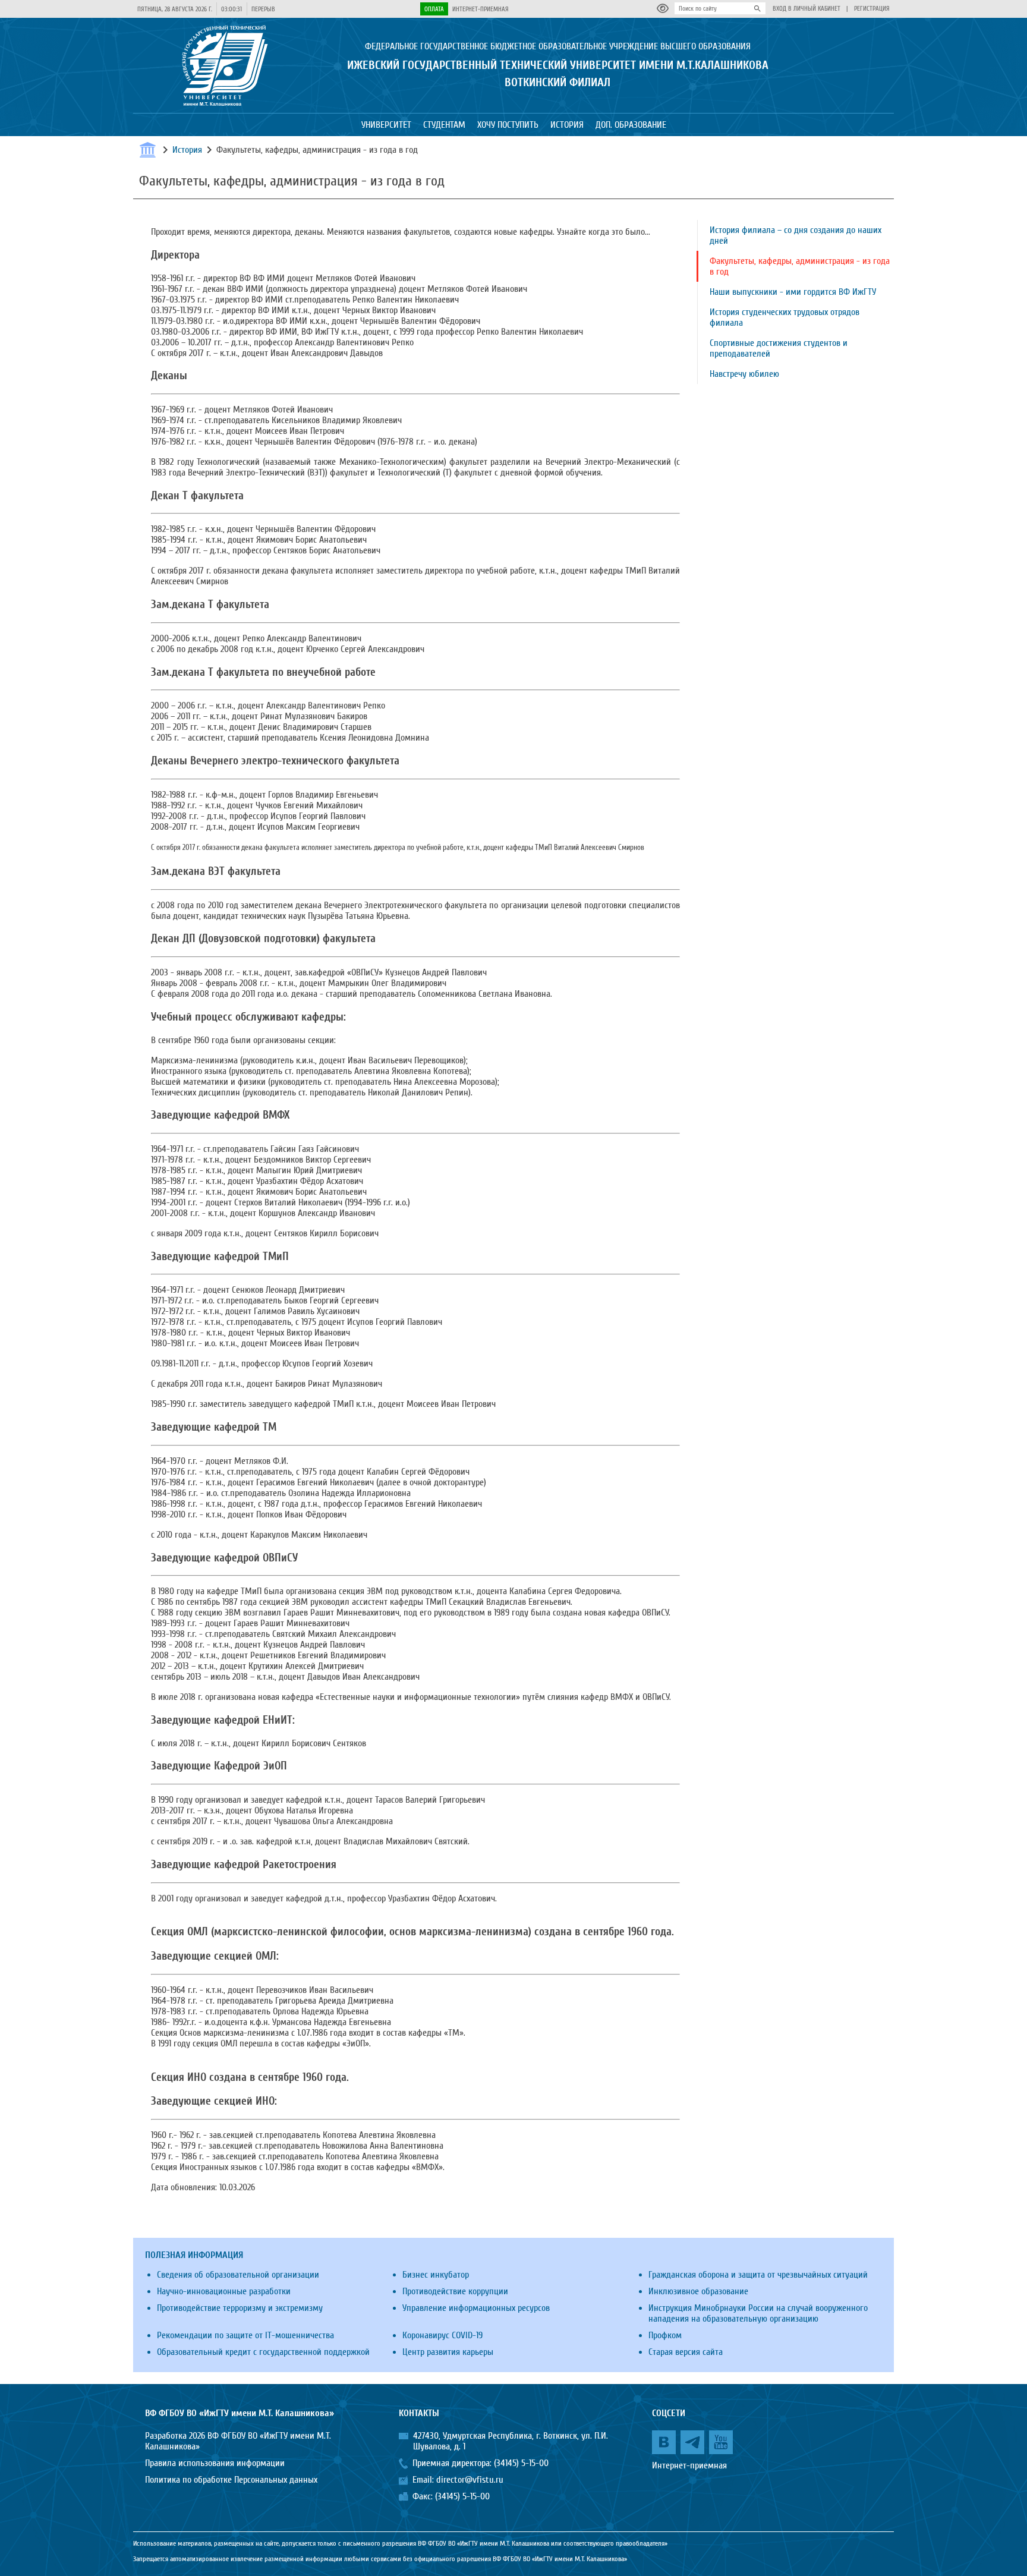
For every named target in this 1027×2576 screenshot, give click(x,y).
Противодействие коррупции (455, 2291)
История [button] (567, 125)
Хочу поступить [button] (508, 125)
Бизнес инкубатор (436, 2275)
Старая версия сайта (686, 2352)
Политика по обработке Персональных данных (231, 2480)
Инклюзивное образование (698, 2291)
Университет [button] (386, 125)
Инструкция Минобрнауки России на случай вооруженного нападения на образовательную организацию (758, 2313)
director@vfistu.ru (470, 2480)
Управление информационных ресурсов (476, 2308)
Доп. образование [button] (631, 125)
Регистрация (872, 9)
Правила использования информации (215, 2463)
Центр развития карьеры (448, 2352)
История (187, 150)
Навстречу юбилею (744, 374)
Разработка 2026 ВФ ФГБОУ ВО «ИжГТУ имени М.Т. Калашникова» (238, 2441)
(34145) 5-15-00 (521, 2463)
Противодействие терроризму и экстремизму (240, 2308)
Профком (665, 2335)
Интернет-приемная (481, 9)
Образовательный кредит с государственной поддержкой (263, 2352)
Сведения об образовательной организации (238, 2275)
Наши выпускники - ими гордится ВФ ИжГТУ (793, 292)
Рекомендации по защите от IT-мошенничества (245, 2335)
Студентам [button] (444, 125)
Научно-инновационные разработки (224, 2291)
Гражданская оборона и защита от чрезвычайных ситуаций (758, 2275)
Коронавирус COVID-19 (442, 2335)
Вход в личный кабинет (807, 9)
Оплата (434, 9)
